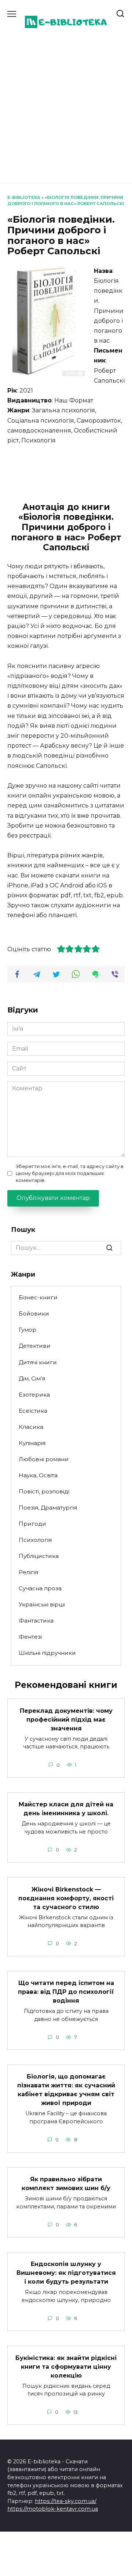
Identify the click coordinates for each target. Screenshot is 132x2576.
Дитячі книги (38, 1362)
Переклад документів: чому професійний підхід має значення (66, 1719)
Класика (31, 1427)
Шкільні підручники (47, 1653)
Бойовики (34, 1313)
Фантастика (36, 1621)
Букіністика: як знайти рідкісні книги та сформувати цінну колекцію (66, 2366)
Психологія (35, 1540)
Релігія (28, 1572)
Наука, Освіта (38, 1475)
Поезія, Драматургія (48, 1508)
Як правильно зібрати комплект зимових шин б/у (66, 2184)
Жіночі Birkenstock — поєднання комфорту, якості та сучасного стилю (66, 1898)
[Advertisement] (66, 106)
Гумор (27, 1330)
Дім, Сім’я (32, 1378)
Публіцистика (39, 1556)
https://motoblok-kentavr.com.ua (53, 2509)
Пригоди (32, 1524)
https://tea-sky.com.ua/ (66, 2501)
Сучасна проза (40, 1588)
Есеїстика (33, 1411)
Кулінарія (32, 1443)
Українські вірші (42, 1604)
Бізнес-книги (38, 1297)
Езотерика (34, 1395)
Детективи (35, 1346)
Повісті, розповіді (44, 1491)
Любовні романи (44, 1459)
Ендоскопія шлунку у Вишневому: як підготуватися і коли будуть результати (66, 2273)
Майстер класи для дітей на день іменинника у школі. (66, 1809)
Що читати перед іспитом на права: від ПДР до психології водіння (66, 1992)
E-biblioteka (24, 197)
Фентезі (30, 1637)
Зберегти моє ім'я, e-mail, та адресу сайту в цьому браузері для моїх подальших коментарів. (70, 1173)
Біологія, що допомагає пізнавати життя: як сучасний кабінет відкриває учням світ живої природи (66, 2090)
